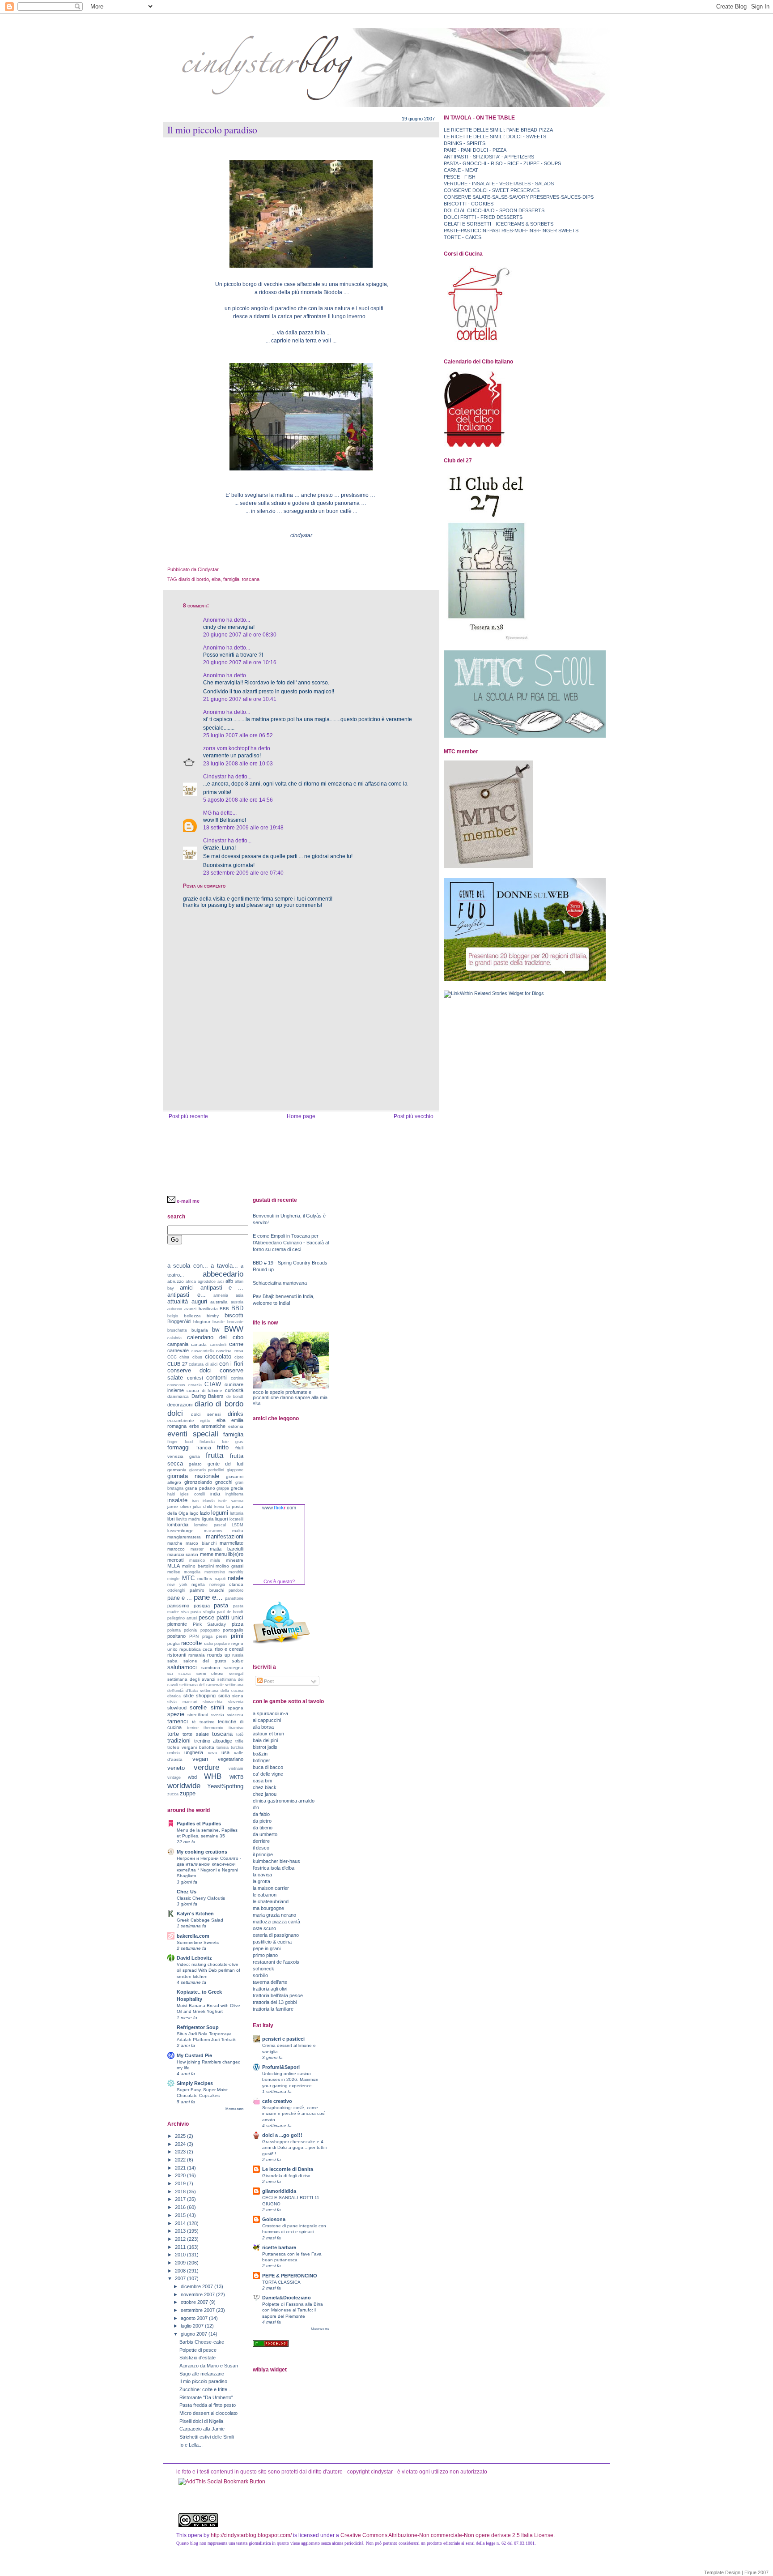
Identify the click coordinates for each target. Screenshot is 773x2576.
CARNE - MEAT (461, 170)
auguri (199, 1301)
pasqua (202, 1606)
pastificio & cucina (272, 1942)
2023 (181, 2152)
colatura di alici (203, 1364)
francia (204, 1448)
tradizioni (179, 1741)
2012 (181, 2239)
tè (194, 1722)
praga (207, 1636)
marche (175, 1543)
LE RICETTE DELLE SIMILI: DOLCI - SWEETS (495, 137)
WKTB (236, 1777)
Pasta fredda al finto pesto (208, 2405)
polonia (190, 1630)
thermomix (213, 1728)
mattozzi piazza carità (276, 1922)
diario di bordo (194, 579)
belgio (173, 1316)
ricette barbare (279, 2247)
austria (237, 1302)
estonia (236, 1426)
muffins (205, 1578)
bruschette (177, 1330)
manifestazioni (225, 1536)
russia (238, 1655)
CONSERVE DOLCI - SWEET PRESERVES (492, 190)
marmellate (231, 1543)
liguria (208, 1519)
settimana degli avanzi (191, 1679)
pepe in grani (267, 1948)
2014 (181, 2223)
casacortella (203, 1351)
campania (178, 1344)
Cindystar (215, 777)
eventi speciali (193, 1434)
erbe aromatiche (208, 1426)
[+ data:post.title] (222, 2482)
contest (195, 1378)
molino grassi (229, 1566)
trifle (239, 1741)
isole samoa (231, 1501)
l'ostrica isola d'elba (274, 1868)
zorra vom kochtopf (226, 748)
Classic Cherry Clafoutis (201, 1898)
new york (177, 1585)
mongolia (192, 1572)
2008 (181, 2271)
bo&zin (260, 1754)
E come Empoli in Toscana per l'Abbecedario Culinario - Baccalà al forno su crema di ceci (291, 1243)
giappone (235, 1470)
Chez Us (187, 1892)
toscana (251, 579)
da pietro (262, 1821)
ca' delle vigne (268, 1774)
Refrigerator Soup (198, 2027)
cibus (197, 1357)
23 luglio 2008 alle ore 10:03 (238, 764)
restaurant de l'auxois (276, 1962)
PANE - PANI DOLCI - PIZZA (475, 150)
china (184, 1357)
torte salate (195, 1734)
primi (237, 1636)
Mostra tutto (234, 2109)
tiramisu (236, 1728)
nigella (198, 1584)
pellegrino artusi (182, 1618)
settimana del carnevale (202, 1685)
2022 (181, 2160)
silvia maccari (182, 1702)
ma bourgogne (268, 1908)
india (215, 1494)
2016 (181, 2207)
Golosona (274, 2219)
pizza (238, 1624)
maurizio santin (183, 1554)
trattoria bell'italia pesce (278, 1995)
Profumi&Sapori (281, 2067)
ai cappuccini (267, 1720)
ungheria (194, 1752)
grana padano (200, 1488)
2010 (181, 2255)
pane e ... (180, 1598)
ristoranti (177, 1655)
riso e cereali (229, 1649)
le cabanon (265, 1895)
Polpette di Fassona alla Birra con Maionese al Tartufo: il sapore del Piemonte (293, 2310)
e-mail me (188, 1201)
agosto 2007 (195, 2318)
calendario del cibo (215, 1337)
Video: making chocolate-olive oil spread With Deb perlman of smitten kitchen (208, 1970)
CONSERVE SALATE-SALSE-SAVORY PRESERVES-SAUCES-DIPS (519, 197)
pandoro (236, 1590)
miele (215, 1560)
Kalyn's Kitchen (195, 1914)
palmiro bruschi (207, 1590)
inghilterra (234, 1494)
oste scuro (264, 1928)
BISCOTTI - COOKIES (469, 204)
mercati (175, 1560)
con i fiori (231, 1364)
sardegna (234, 1668)
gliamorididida (279, 2191)
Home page (301, 1116)
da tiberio (263, 1828)
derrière (261, 1841)
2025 (181, 2136)
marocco (176, 1549)
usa (225, 1752)
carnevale (178, 1350)
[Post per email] (221, 569)
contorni (217, 1378)
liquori (221, 1519)
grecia (237, 1488)
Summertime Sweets (198, 1942)
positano (176, 1636)
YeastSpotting (225, 1786)
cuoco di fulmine (205, 1391)
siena (238, 1696)
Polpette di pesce (198, 2350)
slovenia (236, 1702)
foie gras (233, 1442)
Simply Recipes (195, 2083)
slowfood (177, 1708)
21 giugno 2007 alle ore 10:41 (240, 699)
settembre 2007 (198, 2310)
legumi (220, 1513)
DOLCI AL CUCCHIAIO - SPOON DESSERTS (494, 210)
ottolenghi (176, 1590)
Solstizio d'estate (197, 2358)
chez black (265, 1787)
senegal (236, 1674)
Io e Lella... (191, 2445)
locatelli (236, 1519)
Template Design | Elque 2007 (736, 2572)
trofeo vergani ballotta (191, 1747)
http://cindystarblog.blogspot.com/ (251, 2535)
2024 (181, 2144)
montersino (215, 1572)
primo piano (265, 1955)
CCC (172, 1357)
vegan (200, 1759)
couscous (176, 1385)
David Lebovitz (194, 1958)
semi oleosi (210, 1673)
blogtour (202, 1322)
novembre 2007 (198, 2294)
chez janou (265, 1794)
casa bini (262, 1781)
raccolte (191, 1643)
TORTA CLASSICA (281, 2282)
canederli (218, 1345)
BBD (237, 1308)
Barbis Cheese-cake (202, 2342)
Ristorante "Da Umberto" (206, 2397)
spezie (176, 1714)
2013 (181, 2231)
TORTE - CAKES (463, 237)
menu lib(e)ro (229, 1554)
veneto (176, 1768)
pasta (221, 1605)
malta (238, 1531)
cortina (237, 1378)
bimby (213, 1316)
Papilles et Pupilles (199, 1824)
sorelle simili (207, 1707)
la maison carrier (271, 1888)
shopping (206, 1696)
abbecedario (223, 1274)
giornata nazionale (193, 1476)
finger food (180, 1442)
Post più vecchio (414, 1116)
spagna (236, 1708)
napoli (220, 1579)
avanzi (190, 1309)
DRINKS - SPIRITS (465, 143)
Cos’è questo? (279, 1581)
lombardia (178, 1525)
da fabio (261, 1814)
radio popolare (217, 1644)
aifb (229, 1281)
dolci (175, 1413)
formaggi (178, 1447)
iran (195, 1501)
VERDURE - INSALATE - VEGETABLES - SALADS (499, 184)
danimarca (178, 1396)
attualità (178, 1301)
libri (171, 1519)
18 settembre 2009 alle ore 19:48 (243, 828)
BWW (234, 1329)
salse (238, 1661)
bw (216, 1330)
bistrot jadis (265, 1747)
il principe (263, 1854)
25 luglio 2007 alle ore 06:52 (238, 735)
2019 (181, 2183)
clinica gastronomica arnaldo (284, 1801)
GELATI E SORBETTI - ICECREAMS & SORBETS (499, 224)
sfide (189, 1696)
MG (207, 813)
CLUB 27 (177, 1364)
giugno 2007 (195, 2334)
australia (219, 1302)
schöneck (263, 1969)
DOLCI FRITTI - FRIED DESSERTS (483, 217)
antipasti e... (187, 1295)
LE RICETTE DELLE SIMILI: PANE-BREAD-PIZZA (498, 130)
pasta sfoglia (203, 1612)
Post (268, 1681)
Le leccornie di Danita (288, 2169)
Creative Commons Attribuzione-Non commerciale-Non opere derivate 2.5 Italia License (447, 2535)
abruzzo (176, 1281)
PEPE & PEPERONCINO (290, 2276)
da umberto (265, 1834)
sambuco (211, 1668)
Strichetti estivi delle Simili (207, 2437)
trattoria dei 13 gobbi (275, 2002)
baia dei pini (265, 1740)
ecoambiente (181, 1420)
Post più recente (188, 1116)
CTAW (213, 1384)
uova (212, 1753)
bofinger (261, 1760)
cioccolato (218, 1356)
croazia (195, 1385)
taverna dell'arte (270, 1982)
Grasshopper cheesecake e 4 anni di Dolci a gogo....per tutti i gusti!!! (294, 2147)
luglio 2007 (193, 2326)
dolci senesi (206, 1414)
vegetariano (231, 1759)
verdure (206, 1767)
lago (194, 1513)
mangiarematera (184, 1537)
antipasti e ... (222, 1288)
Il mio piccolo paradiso (212, 130)
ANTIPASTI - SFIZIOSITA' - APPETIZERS (489, 157)
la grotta (261, 1881)
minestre (235, 1560)
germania (177, 1470)
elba (216, 579)
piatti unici (230, 1617)
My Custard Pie (194, 2055)
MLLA (174, 1566)
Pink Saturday (210, 1624)
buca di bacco (268, 1767)
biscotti (234, 1315)
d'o (256, 1807)
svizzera (235, 1715)
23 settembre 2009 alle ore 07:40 (243, 873)
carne (236, 1344)
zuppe (188, 1793)
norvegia (217, 1585)
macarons (213, 1531)
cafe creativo (277, 2101)
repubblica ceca (196, 1649)
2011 (181, 2247)
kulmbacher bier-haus (276, 1861)
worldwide (184, 1786)
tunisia (223, 1747)
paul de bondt (230, 1612)
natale (236, 1578)
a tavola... (224, 1266)
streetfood (198, 1715)
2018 (181, 2192)
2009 (181, 2263)
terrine (193, 1728)
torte (173, 1734)
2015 (181, 2215)
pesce (206, 1617)
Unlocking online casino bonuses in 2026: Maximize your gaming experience (290, 2079)
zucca (173, 1794)
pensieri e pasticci (283, 2039)
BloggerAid (179, 1321)
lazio (205, 1513)
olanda (236, 1584)
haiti (171, 1494)
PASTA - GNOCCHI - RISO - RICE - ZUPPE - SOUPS (502, 163)
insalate (177, 1500)
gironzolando (198, 1482)
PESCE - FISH (460, 177)
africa (191, 1282)
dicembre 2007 (197, 2286)
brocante (235, 1322)
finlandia (207, 1442)
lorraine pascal (210, 1525)
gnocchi (224, 1482)
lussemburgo (181, 1531)
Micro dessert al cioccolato (208, 2413)
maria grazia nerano (274, 1915)
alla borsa (263, 1727)
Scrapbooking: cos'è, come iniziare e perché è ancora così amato (294, 2113)
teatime (207, 1722)
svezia (218, 1715)
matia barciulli (227, 1549)
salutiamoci (182, 1667)
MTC (188, 1578)
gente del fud (226, 1464)
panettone (234, 1598)
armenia (221, 1295)
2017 (181, 2199)
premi (222, 1636)
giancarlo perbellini (207, 1470)
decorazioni (180, 1405)
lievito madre (188, 1519)
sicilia (224, 1696)
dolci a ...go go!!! (282, 2135)
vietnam (236, 1769)
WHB (213, 1776)
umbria (174, 1753)
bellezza (192, 1316)
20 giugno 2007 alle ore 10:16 (240, 662)
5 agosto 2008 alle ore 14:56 (238, 800)
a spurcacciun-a (270, 1713)
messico (197, 1560)
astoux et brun (268, 1734)
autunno (175, 1309)
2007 (181, 2278)
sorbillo (260, 1975)
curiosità (234, 1390)
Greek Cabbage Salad (200, 1920)
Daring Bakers (208, 1396)
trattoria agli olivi (270, 1989)
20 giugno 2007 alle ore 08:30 (240, 635)
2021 (181, 2168)
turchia (237, 1747)
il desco (261, 1848)
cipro (239, 1357)
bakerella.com (193, 1936)
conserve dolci (189, 1370)
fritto (223, 1447)
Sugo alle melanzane (202, 2374)
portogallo (233, 1630)
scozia (185, 1674)
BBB (224, 1309)
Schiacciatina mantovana (280, 1283)
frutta (214, 1455)
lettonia (237, 1513)
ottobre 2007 (195, 2302)
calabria (174, 1338)
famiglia (231, 579)
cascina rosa (230, 1351)
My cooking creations (202, 1852)
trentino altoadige (213, 1741)
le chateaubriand (271, 1901)
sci (170, 1673)
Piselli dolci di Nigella (201, 2421)
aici (221, 1282)
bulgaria (200, 1330)
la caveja (262, 1875)
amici (187, 1288)
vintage (174, 1777)
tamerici (178, 1721)
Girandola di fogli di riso (286, 2176)
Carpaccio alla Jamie (202, 2429)
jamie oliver (179, 1506)
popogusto (210, 1630)
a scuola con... (188, 1266)
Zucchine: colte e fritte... (205, 2389)
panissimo (178, 1606)
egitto (205, 1421)
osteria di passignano (276, 1935)
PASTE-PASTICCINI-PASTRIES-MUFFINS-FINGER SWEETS (511, 231)
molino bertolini (198, 1566)
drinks (236, 1414)
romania (197, 1655)
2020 (181, 2175)
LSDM (238, 1525)
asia (240, 1295)
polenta (174, 1630)
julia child (203, 1506)
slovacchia (212, 1702)
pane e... (208, 1597)
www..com (279, 1508)
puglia (174, 1643)
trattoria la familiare (273, 2009)
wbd (192, 1777)
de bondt (235, 1397)
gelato (195, 1464)
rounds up (219, 1655)
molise (174, 1572)
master (197, 1549)
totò (240, 1734)
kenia (219, 1507)
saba (172, 1661)
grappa (223, 1488)
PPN (194, 1636)
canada (199, 1344)
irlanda (209, 1501)
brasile (219, 1322)
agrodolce (207, 1282)
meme (207, 1554)
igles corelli (193, 1494)
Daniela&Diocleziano (287, 2298)
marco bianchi (201, 1543)
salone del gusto (205, 1661)
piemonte (177, 1624)
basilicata (208, 1309)
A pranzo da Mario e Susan (209, 2366)
